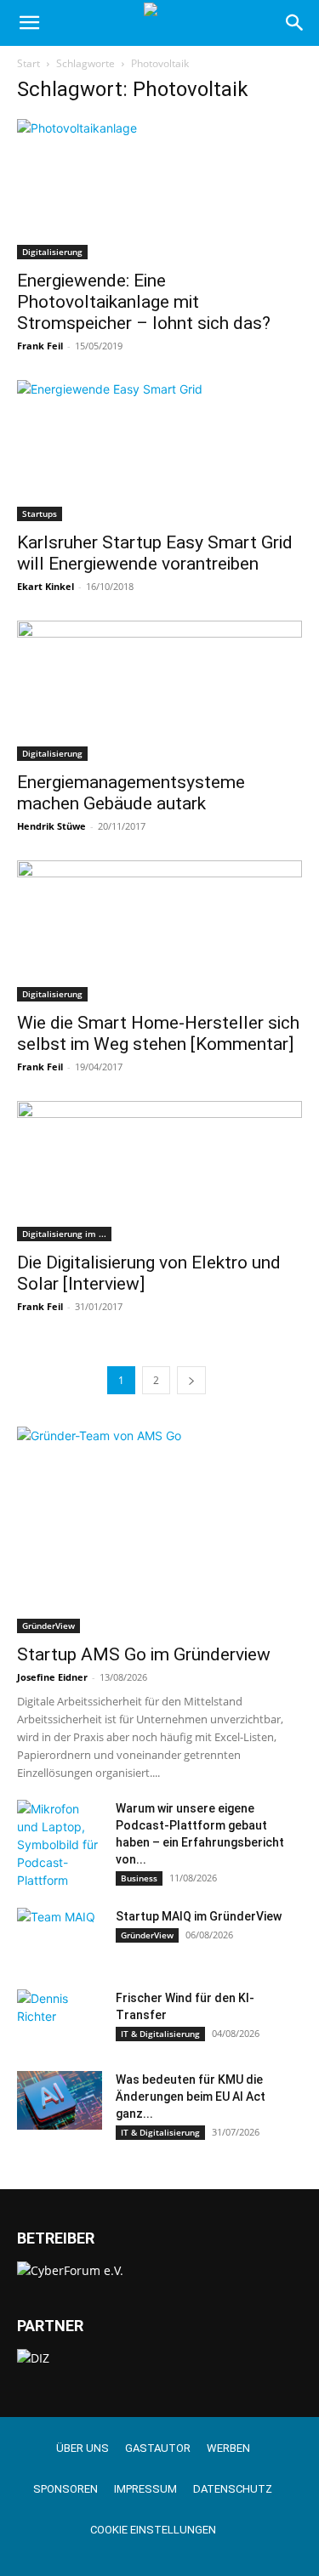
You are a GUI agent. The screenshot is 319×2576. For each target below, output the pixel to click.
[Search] (295, 23)
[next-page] (191, 1380)
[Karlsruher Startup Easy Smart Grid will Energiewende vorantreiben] (159, 450)
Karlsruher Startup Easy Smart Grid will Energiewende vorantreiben (155, 553)
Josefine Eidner (52, 1677)
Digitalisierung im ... (64, 1234)
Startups (40, 513)
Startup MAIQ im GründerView (199, 1916)
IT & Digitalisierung (160, 2034)
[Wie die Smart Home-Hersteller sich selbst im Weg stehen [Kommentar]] (159, 931)
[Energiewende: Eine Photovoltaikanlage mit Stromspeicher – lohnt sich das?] (159, 189)
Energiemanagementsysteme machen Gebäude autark (131, 793)
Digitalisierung (52, 252)
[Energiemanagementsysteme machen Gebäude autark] (159, 691)
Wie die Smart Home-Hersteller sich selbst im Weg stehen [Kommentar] (158, 1033)
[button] (29, 23)
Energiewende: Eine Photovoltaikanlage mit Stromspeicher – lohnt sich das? (144, 302)
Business (139, 1878)
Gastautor (158, 2448)
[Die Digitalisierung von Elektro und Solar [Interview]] (159, 1171)
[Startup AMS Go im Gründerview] (159, 1530)
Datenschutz (233, 2489)
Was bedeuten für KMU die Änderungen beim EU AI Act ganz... (191, 2097)
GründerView (48, 1626)
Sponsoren (66, 2489)
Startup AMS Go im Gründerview (144, 1654)
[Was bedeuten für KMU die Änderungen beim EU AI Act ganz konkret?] (60, 2100)
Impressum (145, 2489)
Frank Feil (40, 346)
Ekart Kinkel (46, 586)
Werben (228, 2448)
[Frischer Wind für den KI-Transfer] (60, 2019)
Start (28, 63)
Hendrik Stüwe (51, 826)
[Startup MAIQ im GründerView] (60, 1938)
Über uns (83, 2448)
